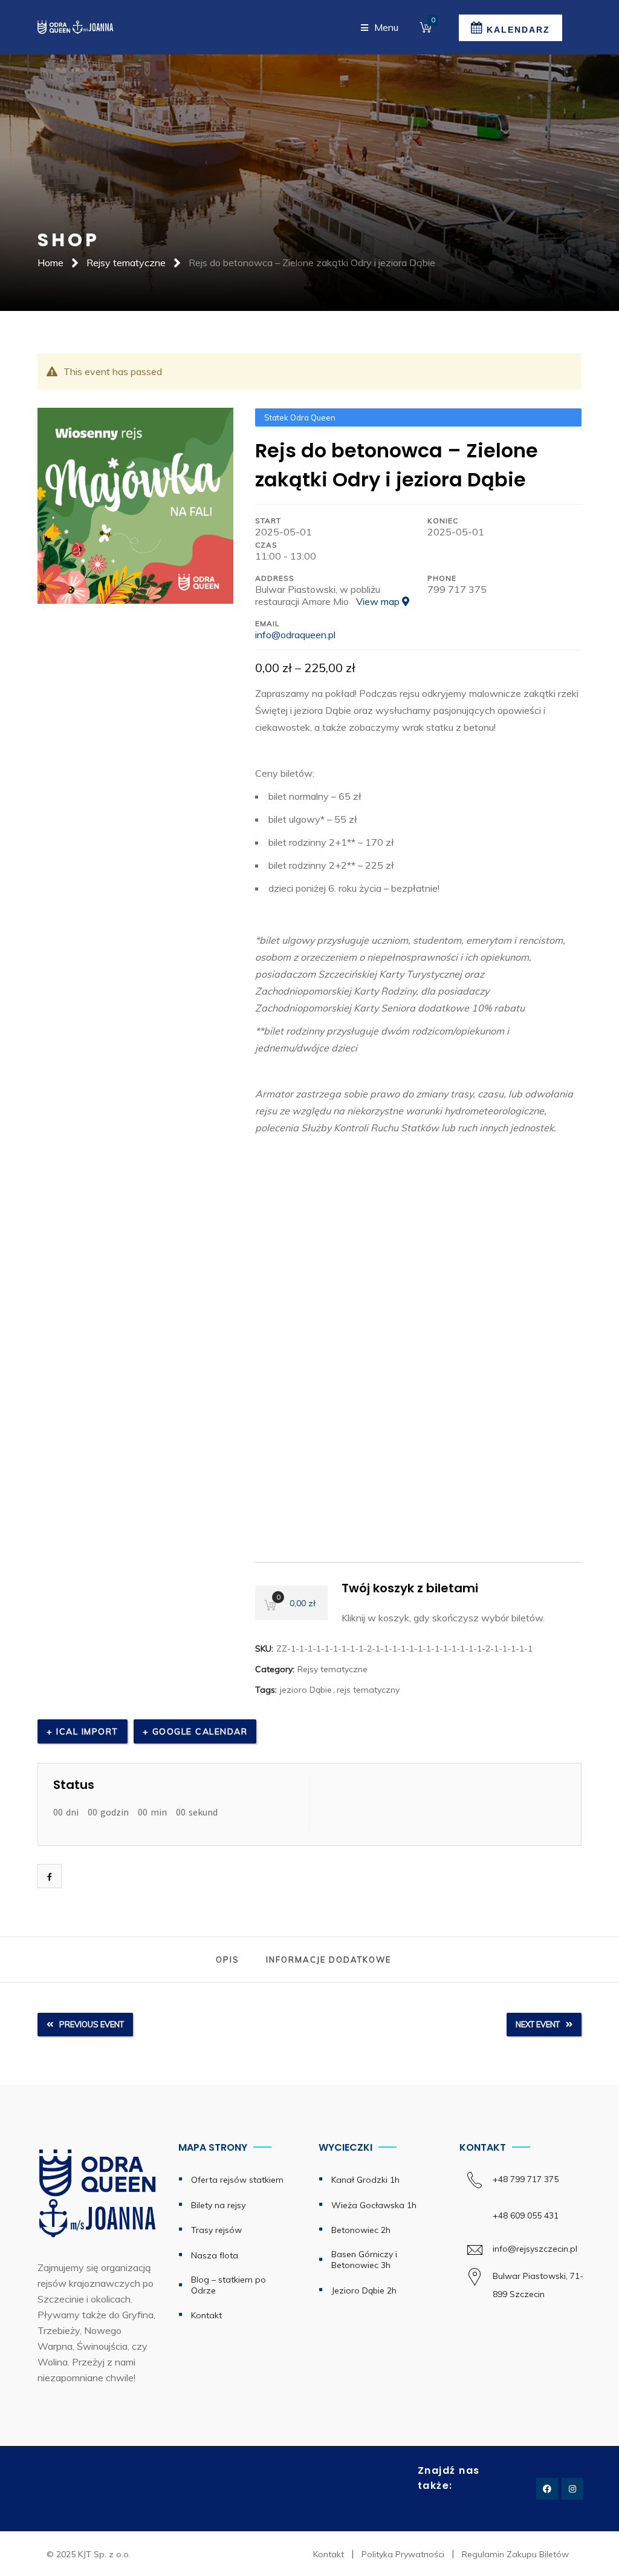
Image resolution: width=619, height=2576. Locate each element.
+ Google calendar (195, 1731)
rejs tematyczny (368, 1690)
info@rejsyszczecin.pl (535, 2249)
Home (50, 263)
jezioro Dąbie (306, 1690)
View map (379, 601)
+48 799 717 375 (535, 2179)
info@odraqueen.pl (295, 635)
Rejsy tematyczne (126, 263)
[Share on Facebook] (50, 1877)
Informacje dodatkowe (329, 1960)
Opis (228, 1960)
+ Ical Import (83, 1731)
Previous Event (92, 2024)
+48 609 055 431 (526, 2215)
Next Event (538, 2024)
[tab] (228, 1960)
